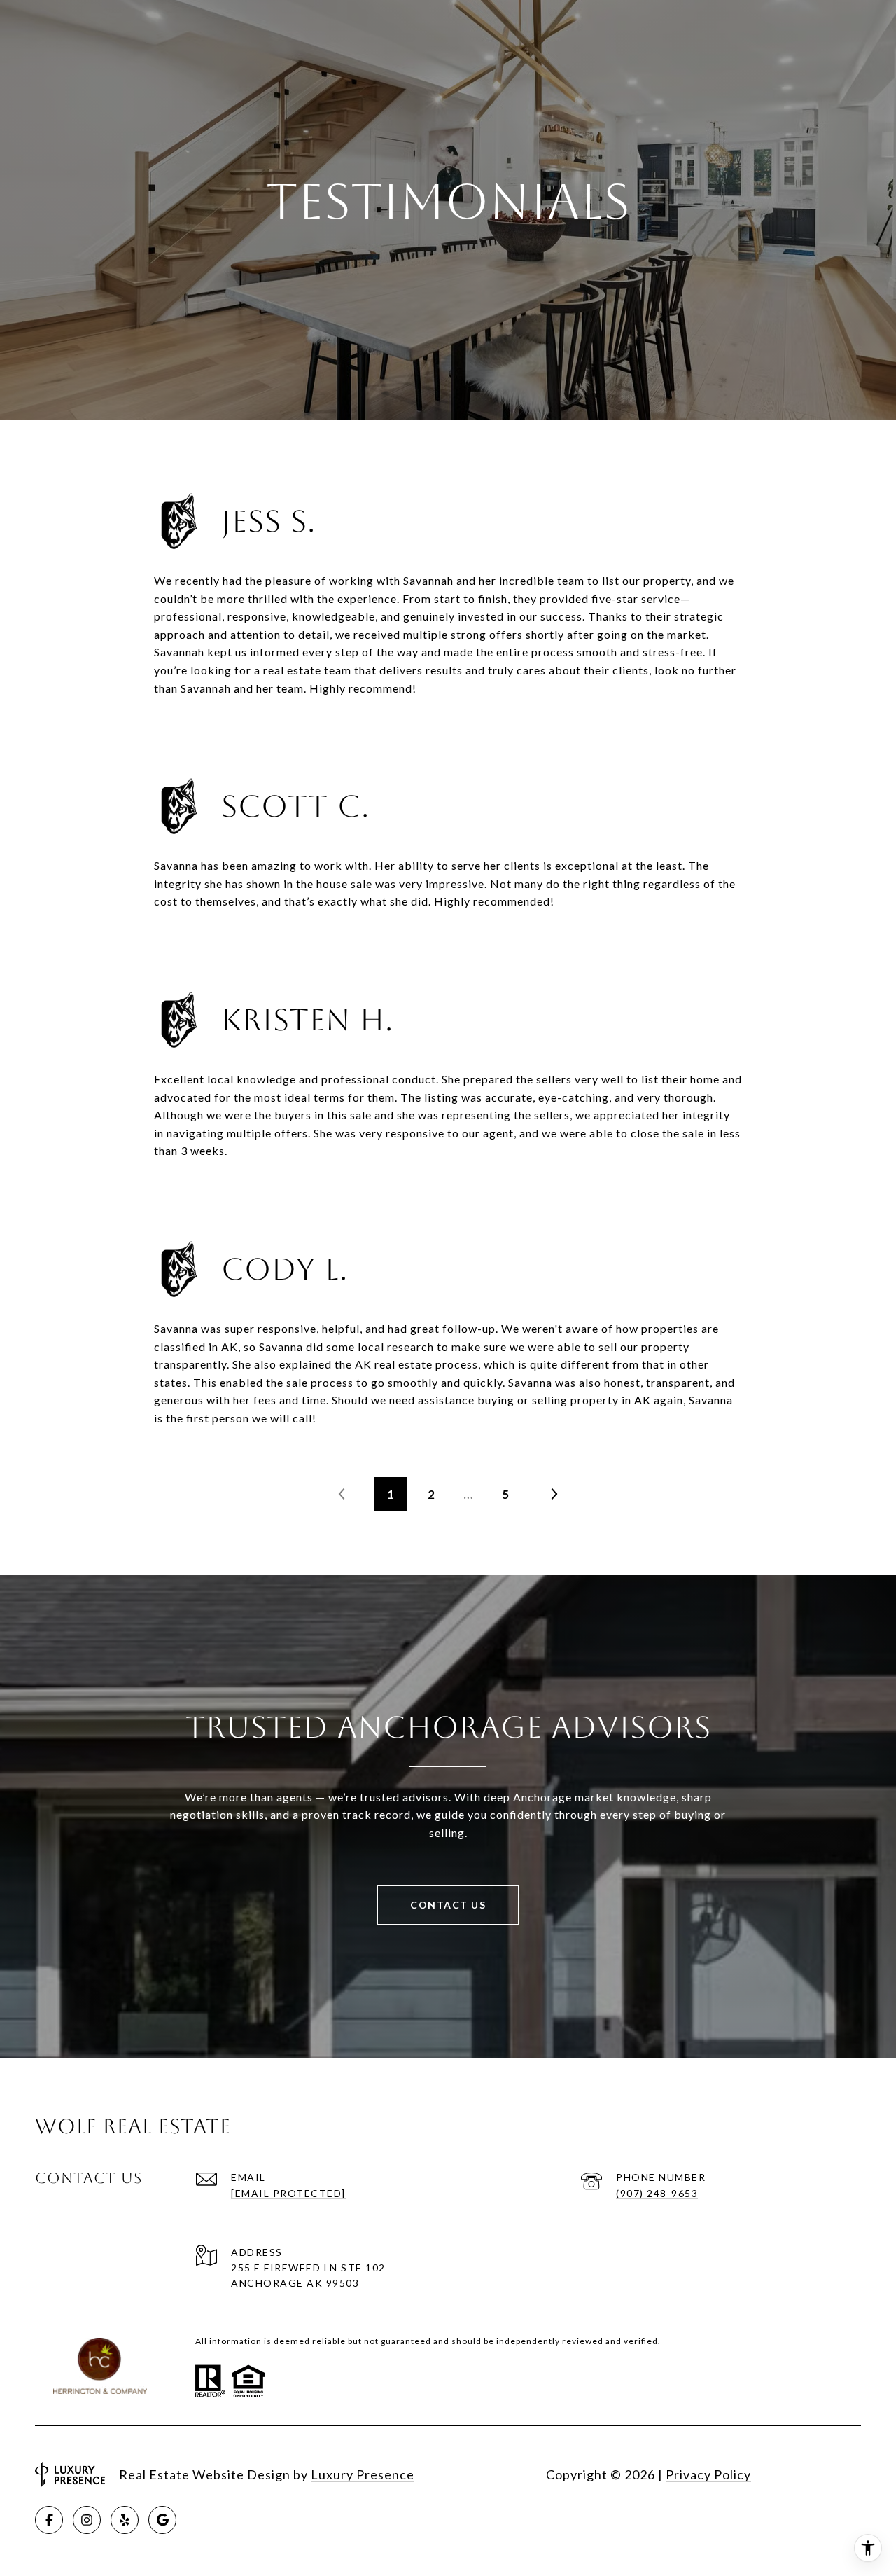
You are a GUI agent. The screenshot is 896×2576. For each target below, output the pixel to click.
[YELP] (125, 2520)
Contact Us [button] (448, 1905)
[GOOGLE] (162, 2520)
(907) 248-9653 (657, 2193)
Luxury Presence (363, 2474)
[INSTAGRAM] (87, 2520)
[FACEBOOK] (49, 2520)
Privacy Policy (708, 2474)
